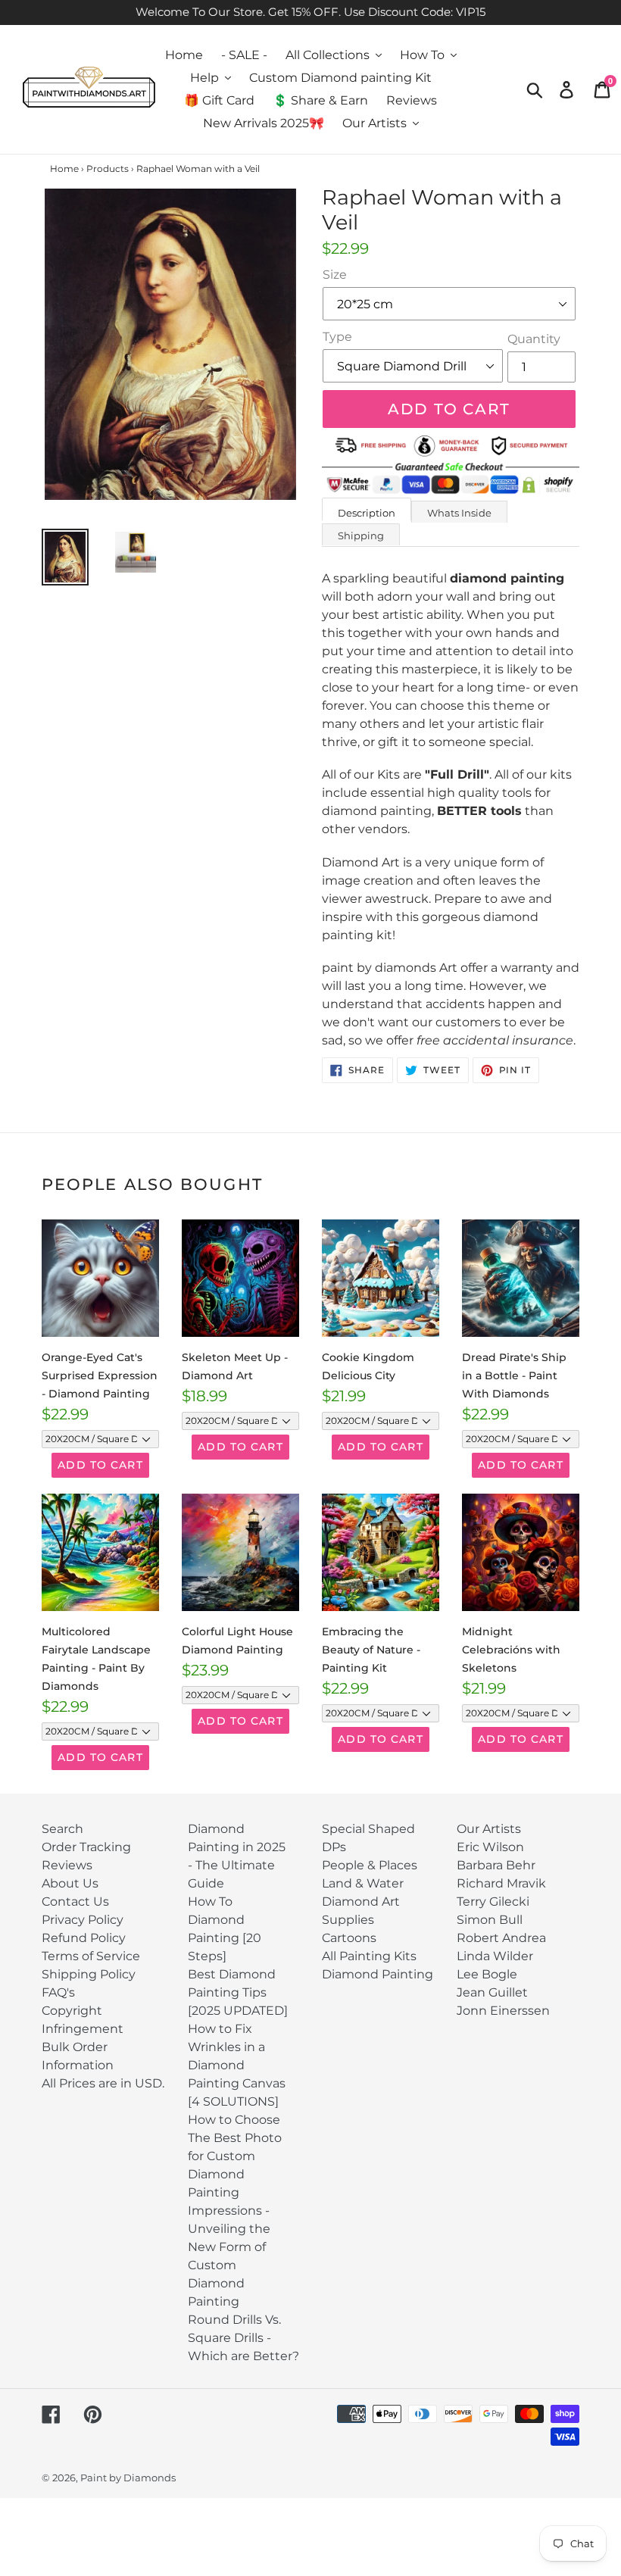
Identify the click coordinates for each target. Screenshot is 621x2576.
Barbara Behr (496, 1865)
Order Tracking (86, 1847)
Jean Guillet (492, 1992)
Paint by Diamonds (128, 2478)
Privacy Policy (83, 1920)
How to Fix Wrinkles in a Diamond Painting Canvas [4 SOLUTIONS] (237, 2065)
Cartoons (349, 1938)
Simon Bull (490, 1920)
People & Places (370, 1865)
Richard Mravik (501, 1883)
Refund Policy (84, 1938)
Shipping (361, 535)
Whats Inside (459, 513)
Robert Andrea (501, 1938)
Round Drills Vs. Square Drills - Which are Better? (243, 2338)
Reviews (67, 1865)
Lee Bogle (487, 1974)
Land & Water (363, 1883)
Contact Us (75, 1902)
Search (62, 1829)
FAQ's (58, 1992)
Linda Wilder (495, 1956)
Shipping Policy (89, 1974)
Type (337, 337)
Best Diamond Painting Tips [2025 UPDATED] (238, 1992)
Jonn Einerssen (503, 2011)
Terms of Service (91, 1956)
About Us (70, 1883)
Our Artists (489, 1829)
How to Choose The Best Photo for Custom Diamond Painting (235, 2156)
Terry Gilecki (493, 1902)
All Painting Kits (369, 1956)
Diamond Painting (378, 1974)
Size (335, 275)
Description (367, 513)
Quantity (534, 339)
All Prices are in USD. (103, 2083)
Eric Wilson (490, 1847)
